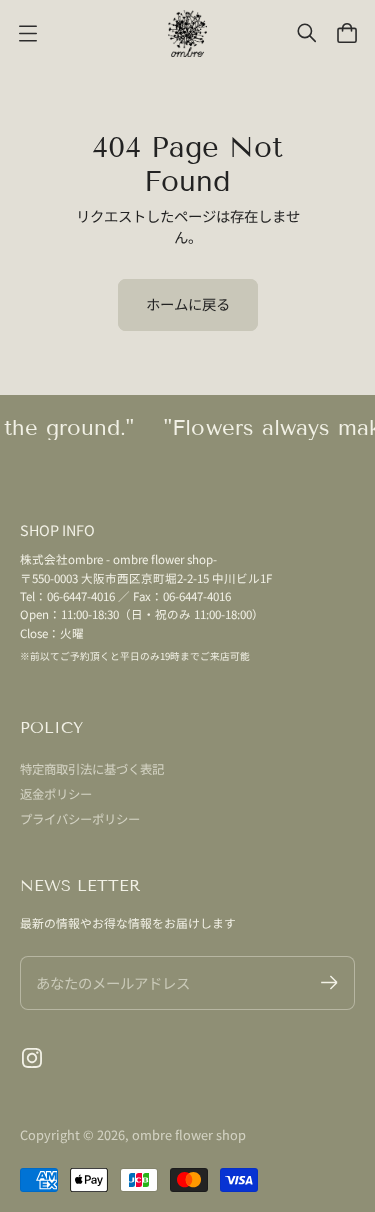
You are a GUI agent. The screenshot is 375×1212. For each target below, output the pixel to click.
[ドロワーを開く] (347, 33)
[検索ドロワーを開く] (307, 33)
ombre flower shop (189, 1134)
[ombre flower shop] (188, 33)
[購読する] (329, 982)
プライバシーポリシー (80, 819)
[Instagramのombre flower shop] (32, 1058)
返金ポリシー (56, 794)
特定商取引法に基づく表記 (92, 769)
